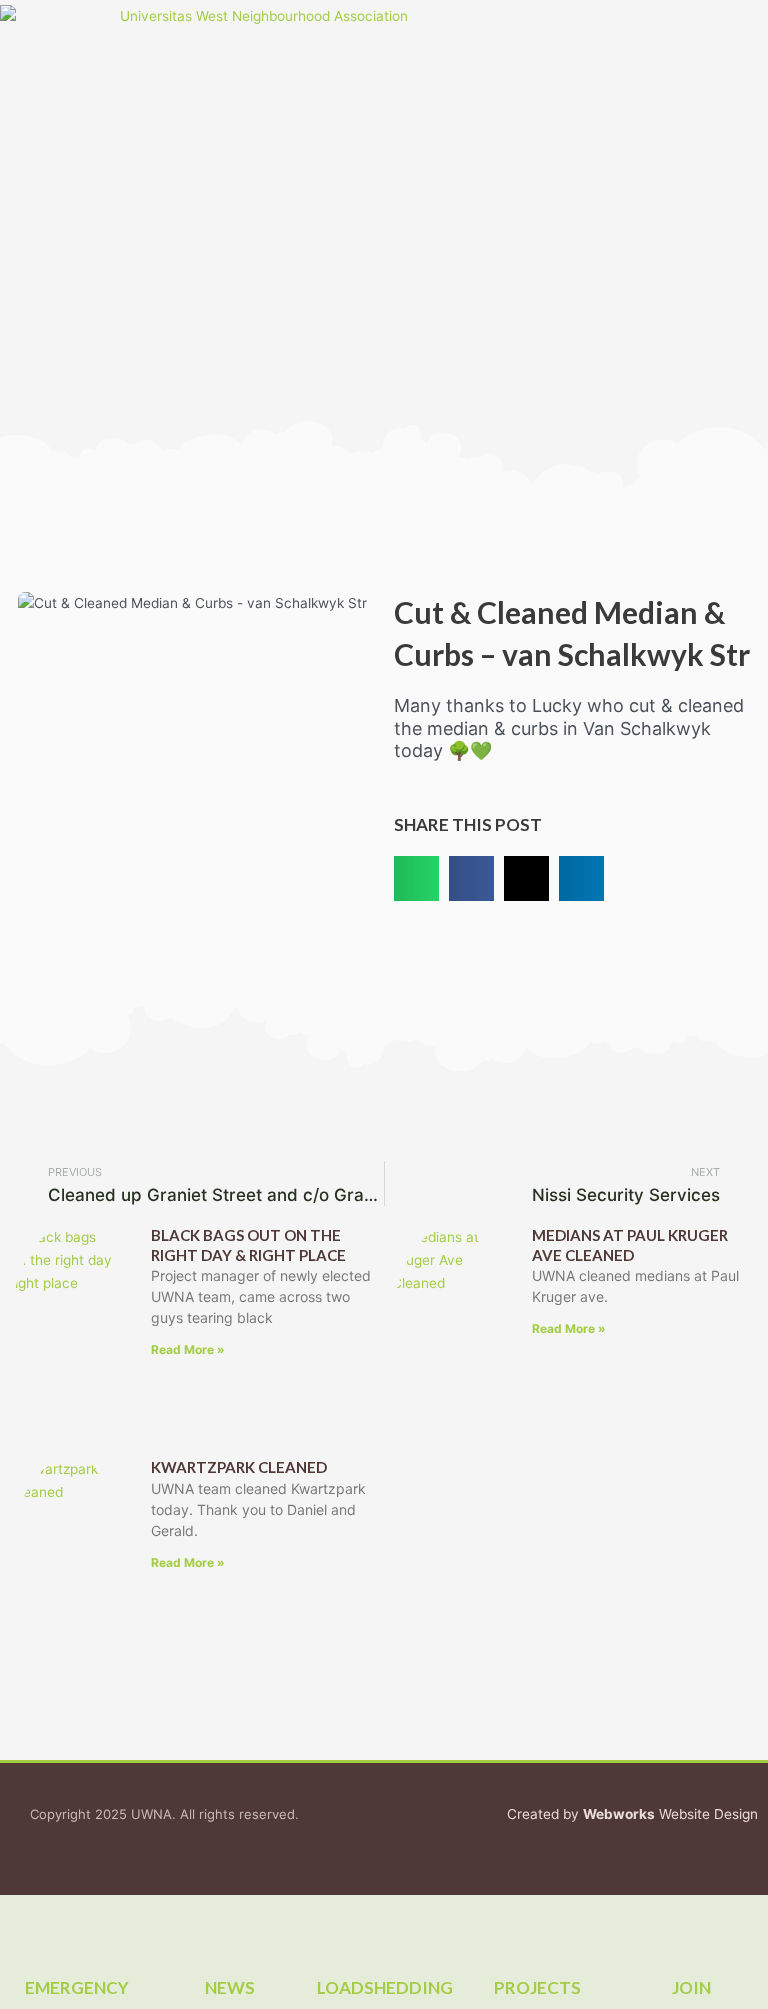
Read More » (188, 1349)
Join (691, 1987)
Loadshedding (385, 1987)
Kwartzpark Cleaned (239, 1467)
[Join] (691, 1930)
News (230, 1987)
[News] (230, 1930)
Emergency (77, 1987)
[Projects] (538, 1930)
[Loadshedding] (384, 1930)
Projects (537, 1987)
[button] (89, 205)
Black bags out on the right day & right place (248, 1245)
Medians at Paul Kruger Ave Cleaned (630, 1245)
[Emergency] (77, 1930)
